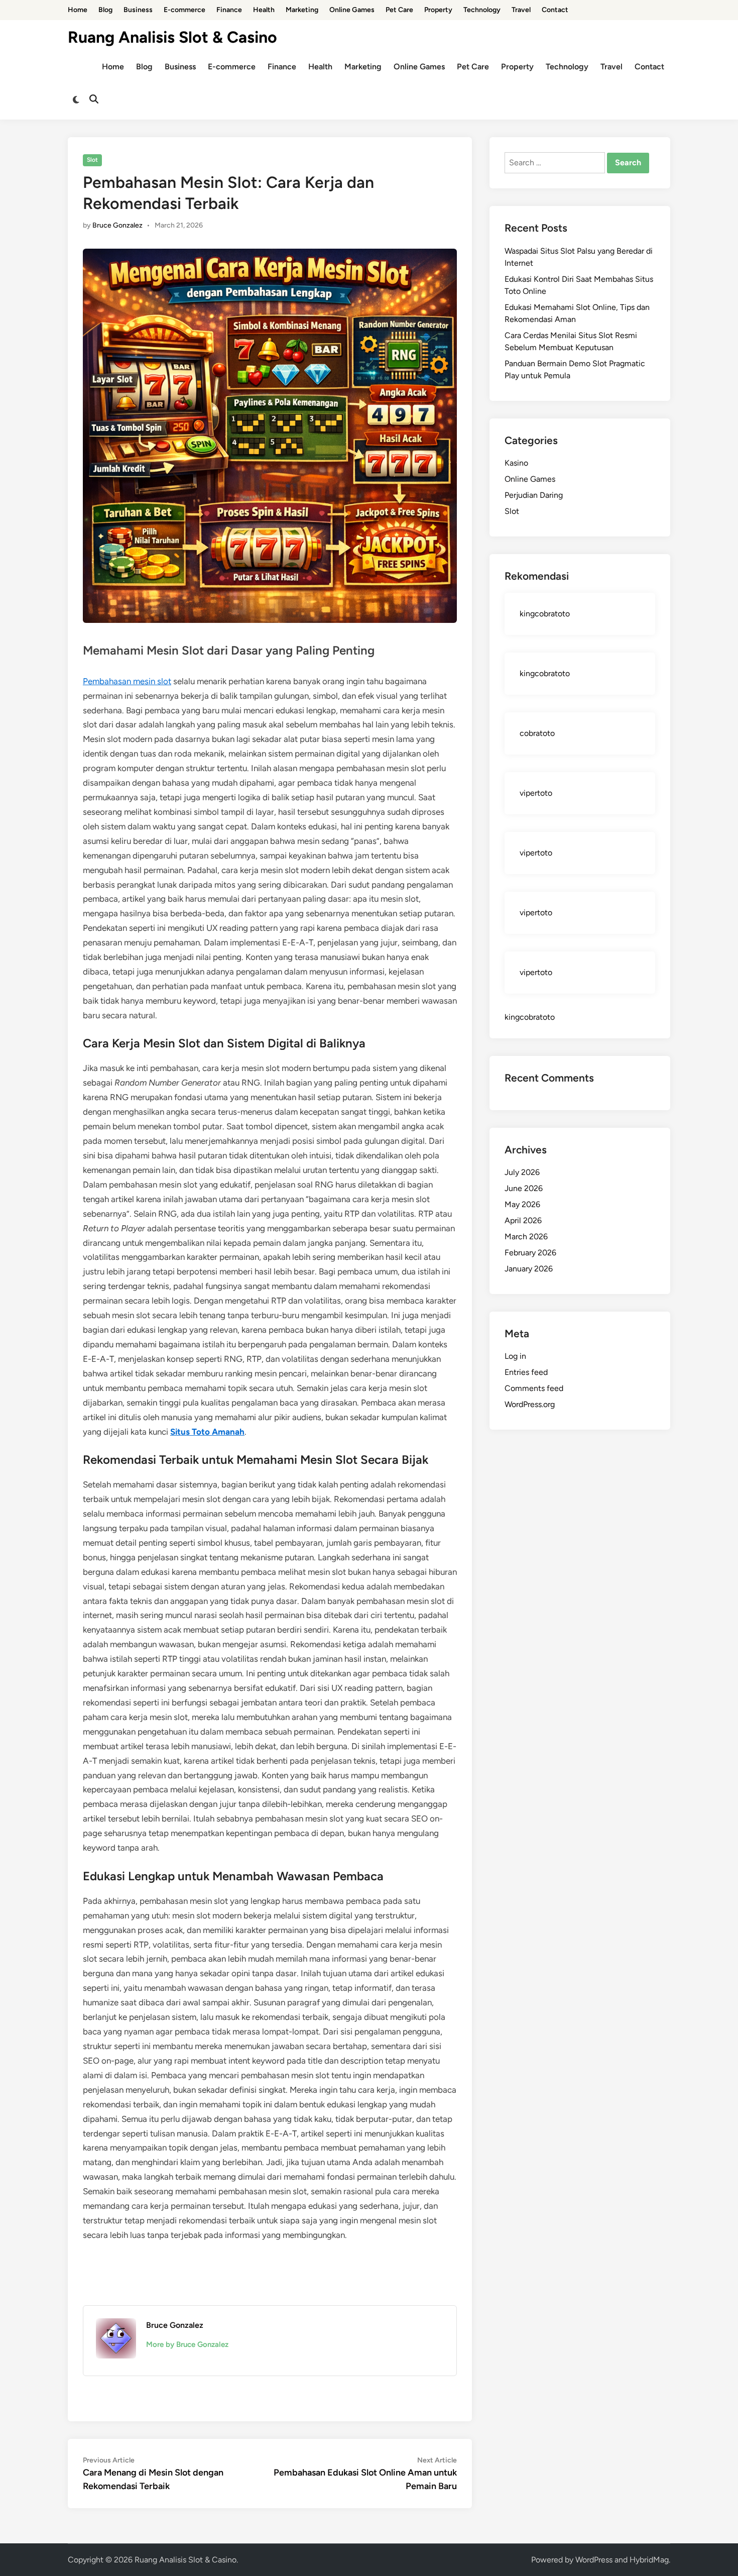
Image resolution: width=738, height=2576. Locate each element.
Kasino (516, 463)
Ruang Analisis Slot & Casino (172, 37)
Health (264, 10)
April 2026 (523, 1220)
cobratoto (537, 733)
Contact (555, 10)
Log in (515, 1356)
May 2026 (522, 1204)
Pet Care (399, 10)
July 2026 (522, 1172)
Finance (229, 10)
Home (78, 10)
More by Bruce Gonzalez (187, 2344)
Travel (521, 10)
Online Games (352, 10)
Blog (105, 10)
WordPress (594, 2560)
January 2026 (529, 1269)
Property (438, 10)
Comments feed (534, 1388)
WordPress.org (530, 1404)
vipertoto (536, 793)
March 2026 (526, 1237)
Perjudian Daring (534, 495)
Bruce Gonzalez (117, 225)
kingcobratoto (545, 614)
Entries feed (526, 1372)
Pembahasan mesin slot (127, 681)
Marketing (302, 10)
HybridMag (649, 2560)
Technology (482, 10)
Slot (92, 160)
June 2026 (524, 1188)
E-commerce (184, 10)
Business (138, 10)
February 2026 (530, 1253)
